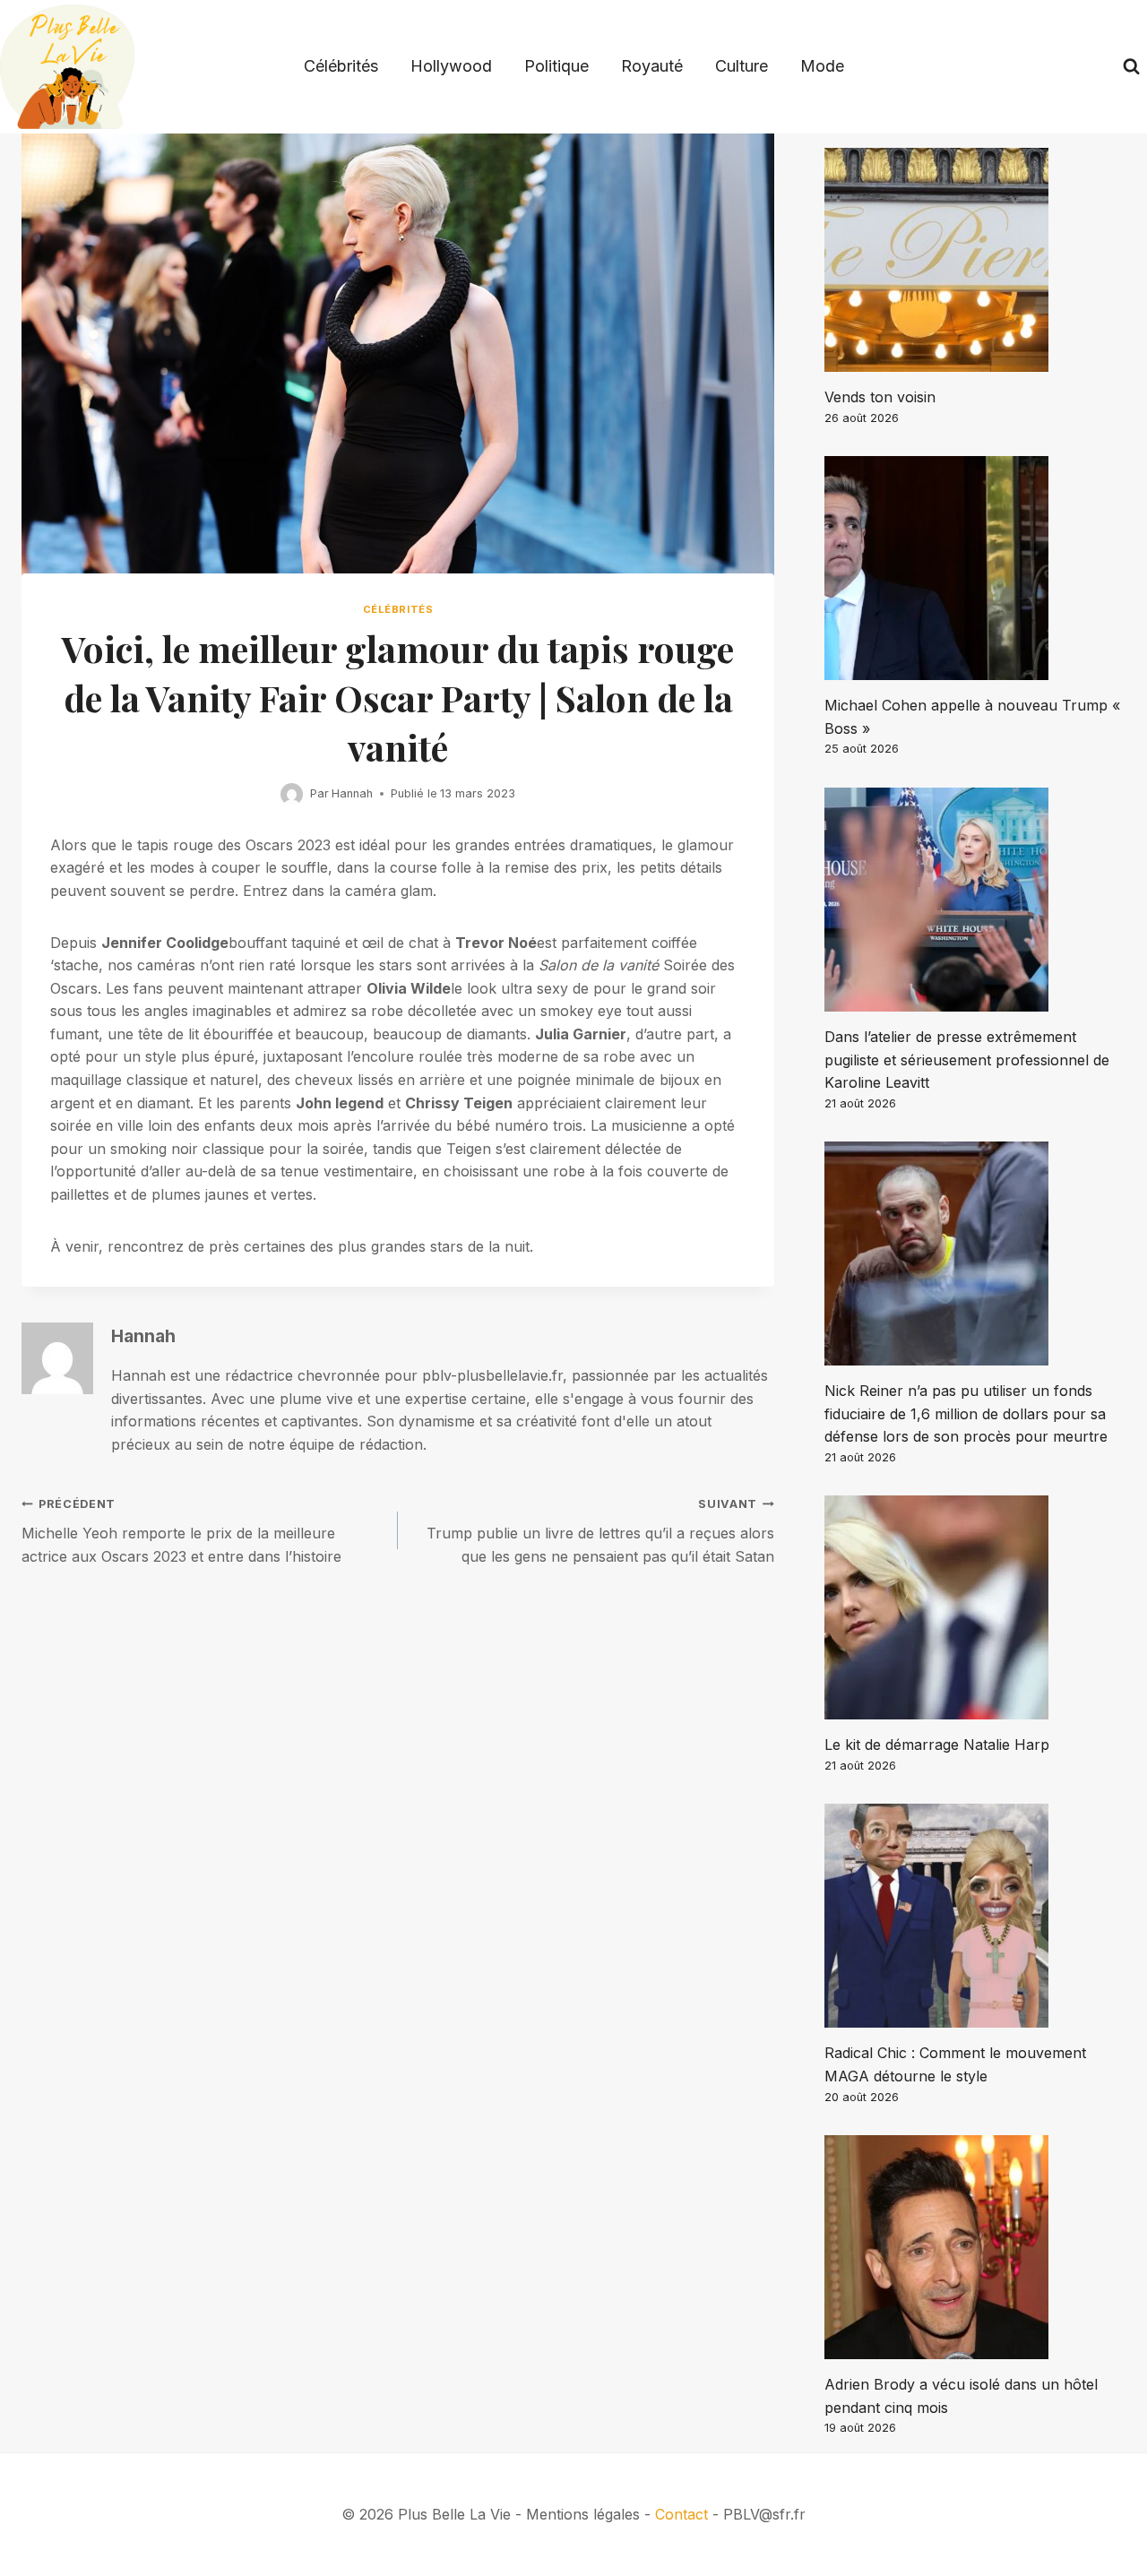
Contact (681, 2514)
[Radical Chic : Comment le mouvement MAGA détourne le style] (975, 1916)
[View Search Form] (1131, 67)
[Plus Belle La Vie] (67, 67)
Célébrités (341, 66)
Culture (742, 66)
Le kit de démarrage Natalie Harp (937, 1745)
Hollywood (451, 66)
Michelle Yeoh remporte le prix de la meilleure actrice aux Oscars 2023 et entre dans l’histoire (181, 1531)
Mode (822, 66)
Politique (556, 66)
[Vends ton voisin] (975, 260)
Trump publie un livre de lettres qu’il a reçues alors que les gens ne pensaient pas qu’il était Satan (600, 1531)
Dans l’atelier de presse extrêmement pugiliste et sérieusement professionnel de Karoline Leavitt (967, 1060)
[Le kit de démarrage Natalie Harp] (975, 1607)
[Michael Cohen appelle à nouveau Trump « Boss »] (975, 568)
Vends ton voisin (880, 397)
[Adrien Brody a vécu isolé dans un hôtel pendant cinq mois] (975, 2247)
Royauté (652, 66)
